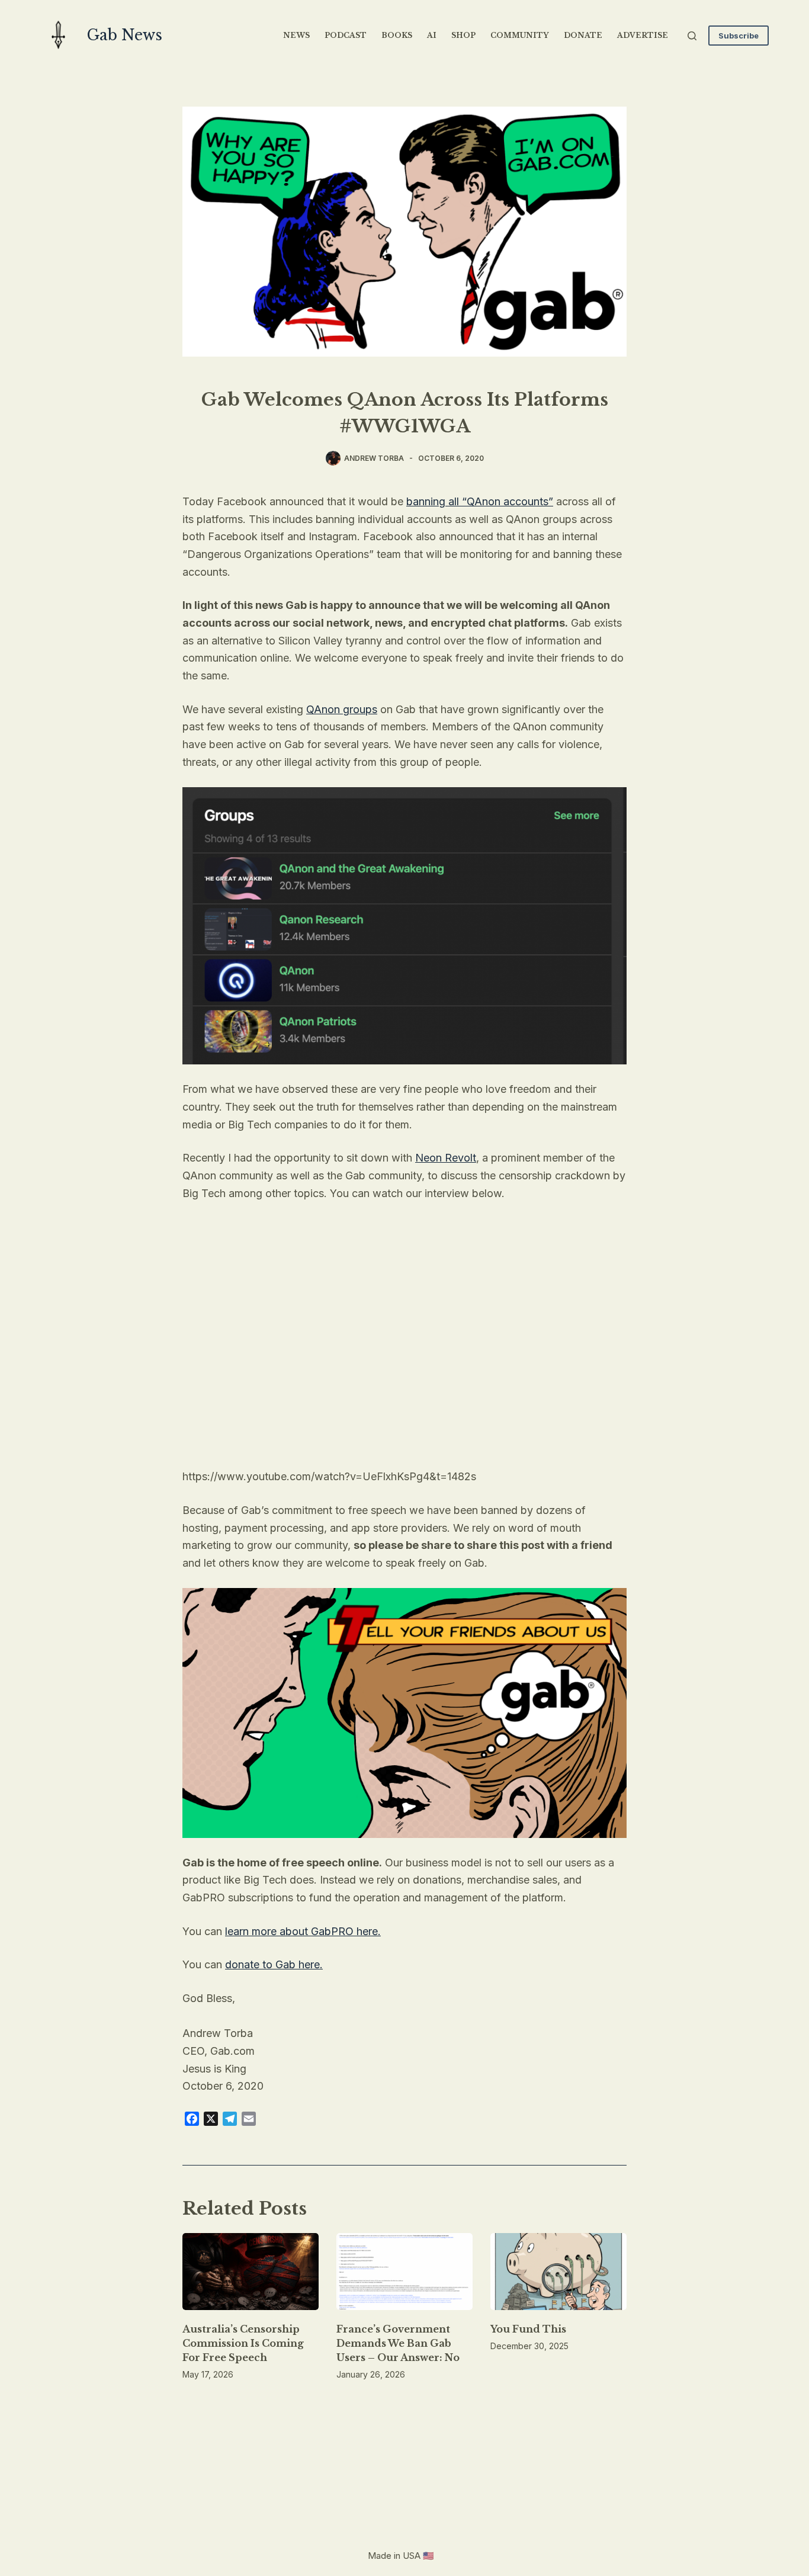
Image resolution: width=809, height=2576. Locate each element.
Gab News (125, 35)
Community (520, 35)
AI (432, 35)
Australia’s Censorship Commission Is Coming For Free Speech (243, 2343)
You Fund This (528, 2329)
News (296, 35)
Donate (583, 35)
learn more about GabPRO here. (303, 1931)
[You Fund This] (558, 2271)
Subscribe (739, 36)
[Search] (692, 36)
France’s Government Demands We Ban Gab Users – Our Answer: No (398, 2343)
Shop (463, 35)
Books (397, 35)
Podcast (346, 35)
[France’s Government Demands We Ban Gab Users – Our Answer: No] (404, 2271)
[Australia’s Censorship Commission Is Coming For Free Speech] (251, 2271)
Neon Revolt (446, 1158)
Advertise (643, 35)
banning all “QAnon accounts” (480, 501)
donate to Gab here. (274, 1964)
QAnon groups (342, 709)
